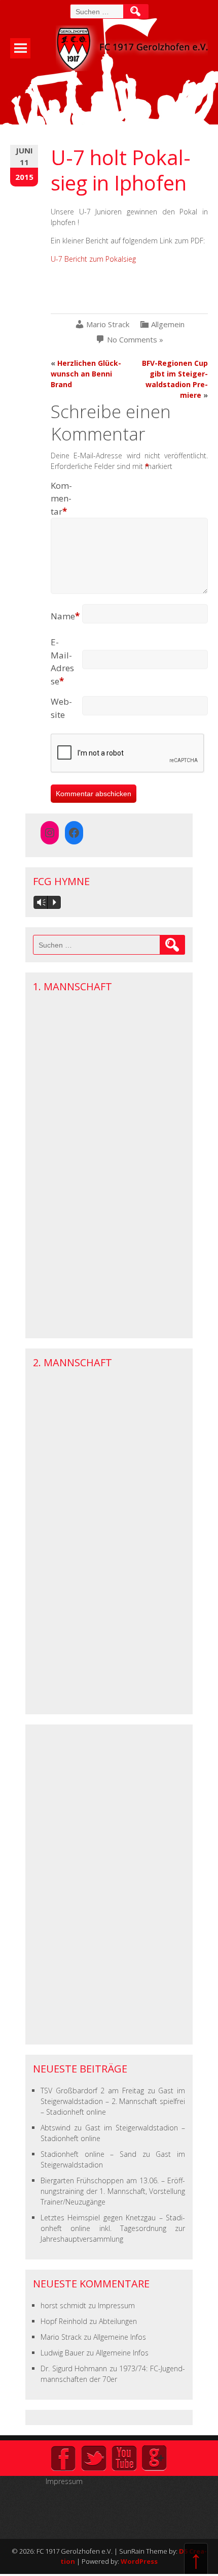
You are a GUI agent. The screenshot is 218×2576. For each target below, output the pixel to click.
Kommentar (61, 498)
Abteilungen (118, 2321)
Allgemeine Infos (120, 2337)
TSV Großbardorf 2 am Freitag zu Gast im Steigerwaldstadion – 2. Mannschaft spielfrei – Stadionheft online (113, 2101)
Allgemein (168, 324)
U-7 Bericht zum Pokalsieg (93, 259)
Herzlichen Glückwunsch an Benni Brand (86, 374)
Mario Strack (108, 324)
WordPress (139, 2561)
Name (65, 616)
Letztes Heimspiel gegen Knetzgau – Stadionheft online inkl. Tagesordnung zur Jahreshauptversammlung (113, 2228)
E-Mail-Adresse (62, 662)
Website (61, 708)
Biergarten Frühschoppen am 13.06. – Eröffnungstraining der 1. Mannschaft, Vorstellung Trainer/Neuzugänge (113, 2191)
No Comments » (135, 340)
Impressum (116, 2305)
